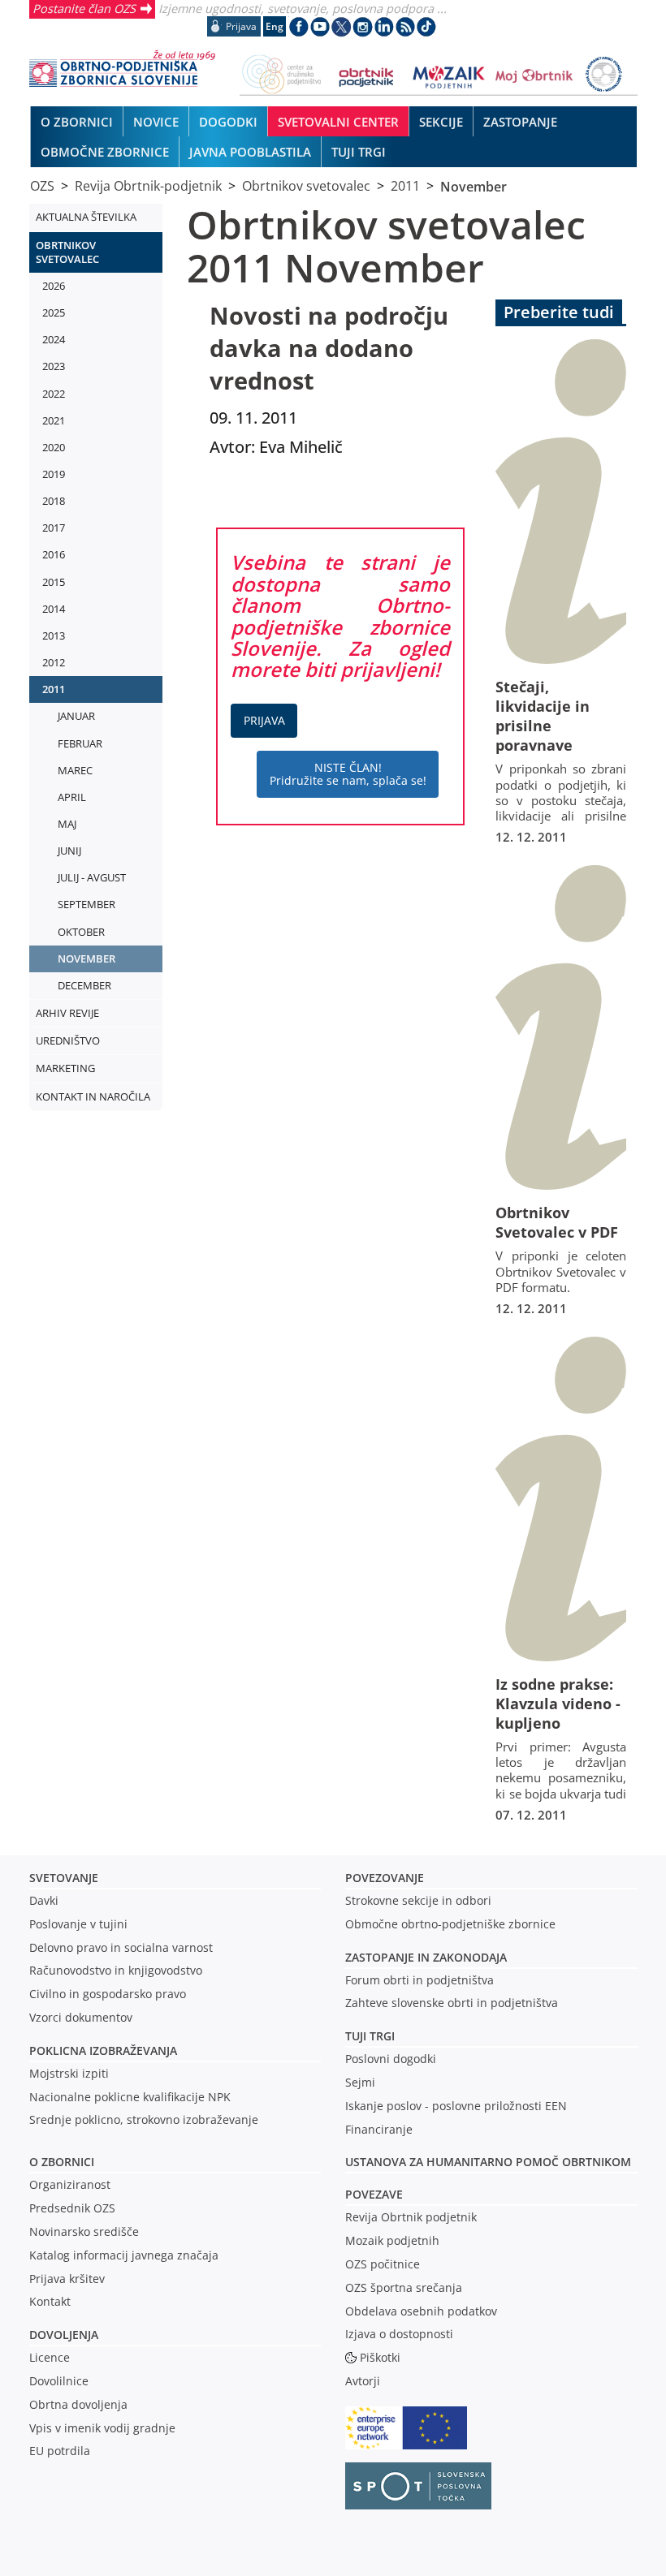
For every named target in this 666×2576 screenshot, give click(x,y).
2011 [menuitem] (54, 689)
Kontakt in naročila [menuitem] (93, 1096)
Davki (44, 1900)
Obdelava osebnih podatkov (421, 2311)
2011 (405, 186)
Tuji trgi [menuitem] (359, 152)
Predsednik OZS (72, 2208)
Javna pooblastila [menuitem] (250, 152)
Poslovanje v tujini (78, 1924)
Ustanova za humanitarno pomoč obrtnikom (488, 2162)
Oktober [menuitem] (81, 932)
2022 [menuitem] (54, 394)
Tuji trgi (370, 2036)
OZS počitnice (383, 2264)
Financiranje (379, 2129)
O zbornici (62, 2162)
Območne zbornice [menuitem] (105, 152)
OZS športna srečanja (404, 2287)
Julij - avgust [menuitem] (92, 877)
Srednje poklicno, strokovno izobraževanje (144, 2119)
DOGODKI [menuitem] (228, 122)
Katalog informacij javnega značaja (124, 2255)
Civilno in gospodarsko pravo (108, 1994)
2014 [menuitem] (54, 609)
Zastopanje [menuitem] (520, 122)
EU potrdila (60, 2451)
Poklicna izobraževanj (99, 2050)
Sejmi (360, 2082)
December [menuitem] (84, 985)
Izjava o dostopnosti (399, 2334)
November (474, 186)
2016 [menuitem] (54, 554)
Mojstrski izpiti (69, 2073)
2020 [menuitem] (54, 447)
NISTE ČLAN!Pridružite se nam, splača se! (348, 774)
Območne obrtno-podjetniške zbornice (450, 1924)
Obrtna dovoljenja (78, 2404)
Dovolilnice (59, 2381)
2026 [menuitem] (54, 286)
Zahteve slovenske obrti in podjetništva (452, 2003)
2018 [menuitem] (54, 501)
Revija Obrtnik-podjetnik (148, 186)
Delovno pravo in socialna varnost (121, 1947)
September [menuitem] (86, 904)
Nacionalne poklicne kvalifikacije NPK (130, 2097)
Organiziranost (70, 2184)
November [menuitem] (86, 958)
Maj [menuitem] (67, 824)
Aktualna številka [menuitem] (86, 217)
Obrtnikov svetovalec (306, 186)
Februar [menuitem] (80, 743)
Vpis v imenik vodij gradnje (102, 2428)
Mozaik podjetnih (392, 2240)
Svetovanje (64, 1878)
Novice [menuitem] (156, 122)
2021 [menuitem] (54, 420)
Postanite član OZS (84, 8)
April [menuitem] (72, 797)
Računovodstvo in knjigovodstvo (116, 1970)
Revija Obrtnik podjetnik (411, 2217)
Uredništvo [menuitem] (68, 1040)
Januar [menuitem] (76, 716)
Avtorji (363, 2381)
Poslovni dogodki (391, 2059)
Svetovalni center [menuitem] (338, 122)
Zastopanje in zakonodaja (426, 1957)
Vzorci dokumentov (81, 2017)
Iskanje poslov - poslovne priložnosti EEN (456, 2106)
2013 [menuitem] (54, 635)
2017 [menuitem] (54, 528)
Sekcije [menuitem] (441, 122)
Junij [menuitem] (69, 851)
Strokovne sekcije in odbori (418, 1900)
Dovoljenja (64, 2335)
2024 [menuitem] (54, 339)
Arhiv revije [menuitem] (67, 1013)
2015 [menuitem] (54, 582)
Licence (50, 2357)
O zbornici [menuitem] (77, 122)
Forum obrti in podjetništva (419, 1980)
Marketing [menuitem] (65, 1068)
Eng (275, 26)
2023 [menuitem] (54, 366)
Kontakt (50, 2301)
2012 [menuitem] (54, 662)
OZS (42, 186)
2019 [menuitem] (54, 474)
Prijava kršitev (67, 2279)
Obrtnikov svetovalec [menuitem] (67, 252)
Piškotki (380, 2357)
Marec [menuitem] (75, 770)
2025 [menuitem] (54, 312)
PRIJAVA (264, 720)
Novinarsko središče (84, 2231)
